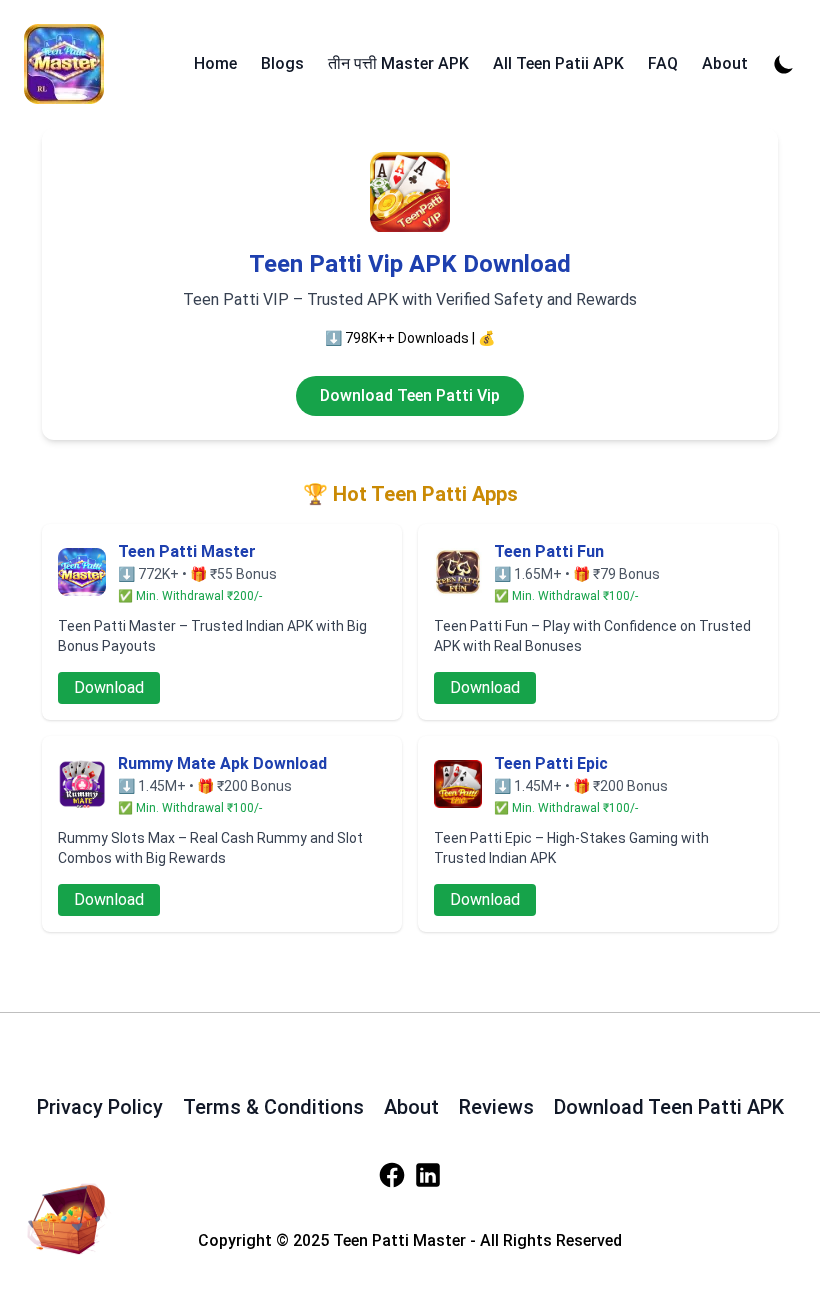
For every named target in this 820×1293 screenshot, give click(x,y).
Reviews (496, 1107)
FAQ (663, 63)
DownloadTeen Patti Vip (410, 395)
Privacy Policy (100, 1107)
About (725, 63)
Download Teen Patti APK (669, 1107)
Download (109, 687)
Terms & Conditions (273, 1107)
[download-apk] (64, 1214)
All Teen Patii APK (558, 63)
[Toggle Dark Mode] (784, 64)
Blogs (282, 63)
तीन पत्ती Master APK (398, 63)
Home (215, 63)
